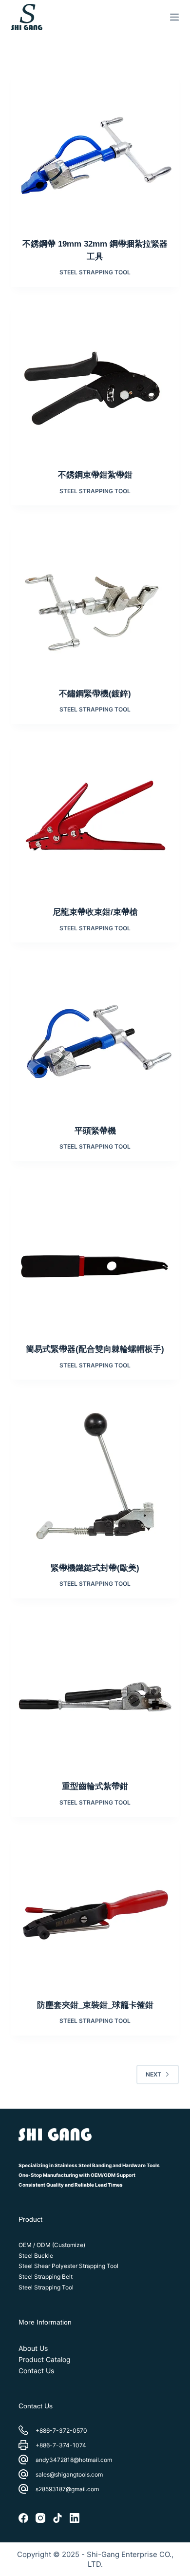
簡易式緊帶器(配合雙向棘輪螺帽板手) (95, 1349)
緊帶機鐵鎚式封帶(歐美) (95, 1568)
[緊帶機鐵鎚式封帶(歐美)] (95, 1478)
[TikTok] (57, 2518)
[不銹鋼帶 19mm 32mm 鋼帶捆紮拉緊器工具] (95, 154)
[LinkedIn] (75, 2518)
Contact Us (36, 2371)
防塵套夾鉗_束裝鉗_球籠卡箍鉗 (95, 2005)
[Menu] (174, 17)
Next (153, 2074)
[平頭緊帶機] (95, 1041)
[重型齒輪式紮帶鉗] (95, 1697)
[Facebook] (23, 2518)
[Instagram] (40, 2518)
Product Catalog (45, 2359)
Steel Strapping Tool (95, 272)
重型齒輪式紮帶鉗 (95, 1786)
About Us (33, 2348)
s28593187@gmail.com (67, 2489)
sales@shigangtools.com (69, 2474)
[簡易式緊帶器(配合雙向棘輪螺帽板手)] (95, 1259)
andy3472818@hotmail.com (74, 2460)
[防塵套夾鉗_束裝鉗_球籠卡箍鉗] (95, 1915)
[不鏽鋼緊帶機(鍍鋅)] (95, 604)
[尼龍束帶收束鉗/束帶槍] (95, 822)
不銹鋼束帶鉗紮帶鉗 (95, 475)
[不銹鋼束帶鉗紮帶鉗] (95, 385)
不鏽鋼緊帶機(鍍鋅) (95, 694)
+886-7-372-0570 (61, 2431)
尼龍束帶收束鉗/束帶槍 (95, 912)
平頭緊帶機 (95, 1131)
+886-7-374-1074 (61, 2445)
